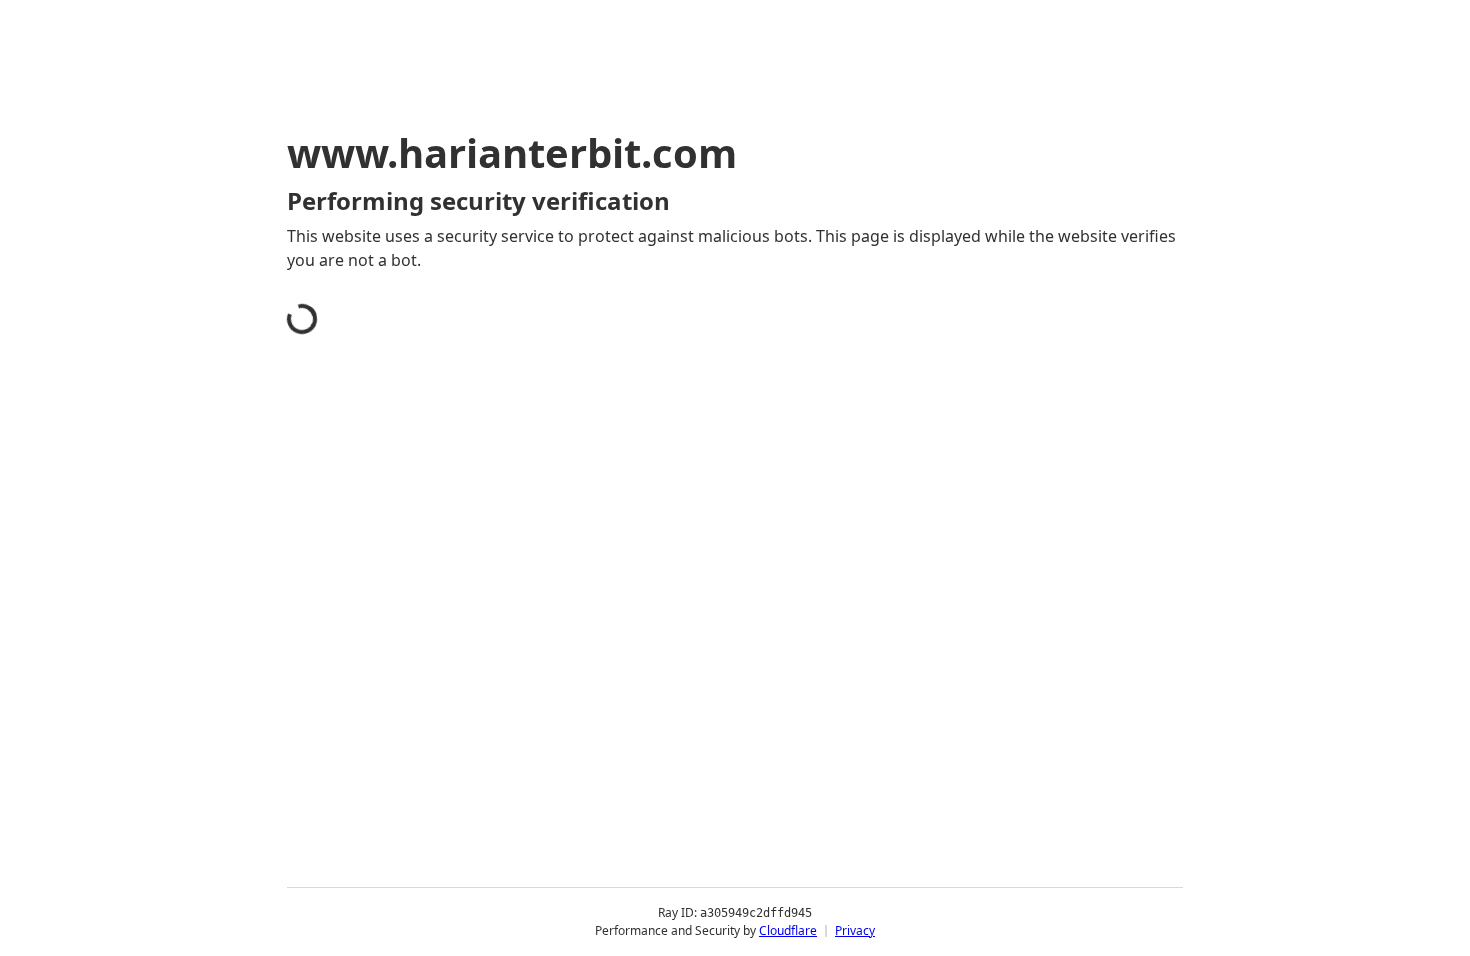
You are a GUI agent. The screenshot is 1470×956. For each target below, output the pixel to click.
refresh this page (689, 558)
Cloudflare (788, 930)
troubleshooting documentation (998, 590)
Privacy (855, 930)
